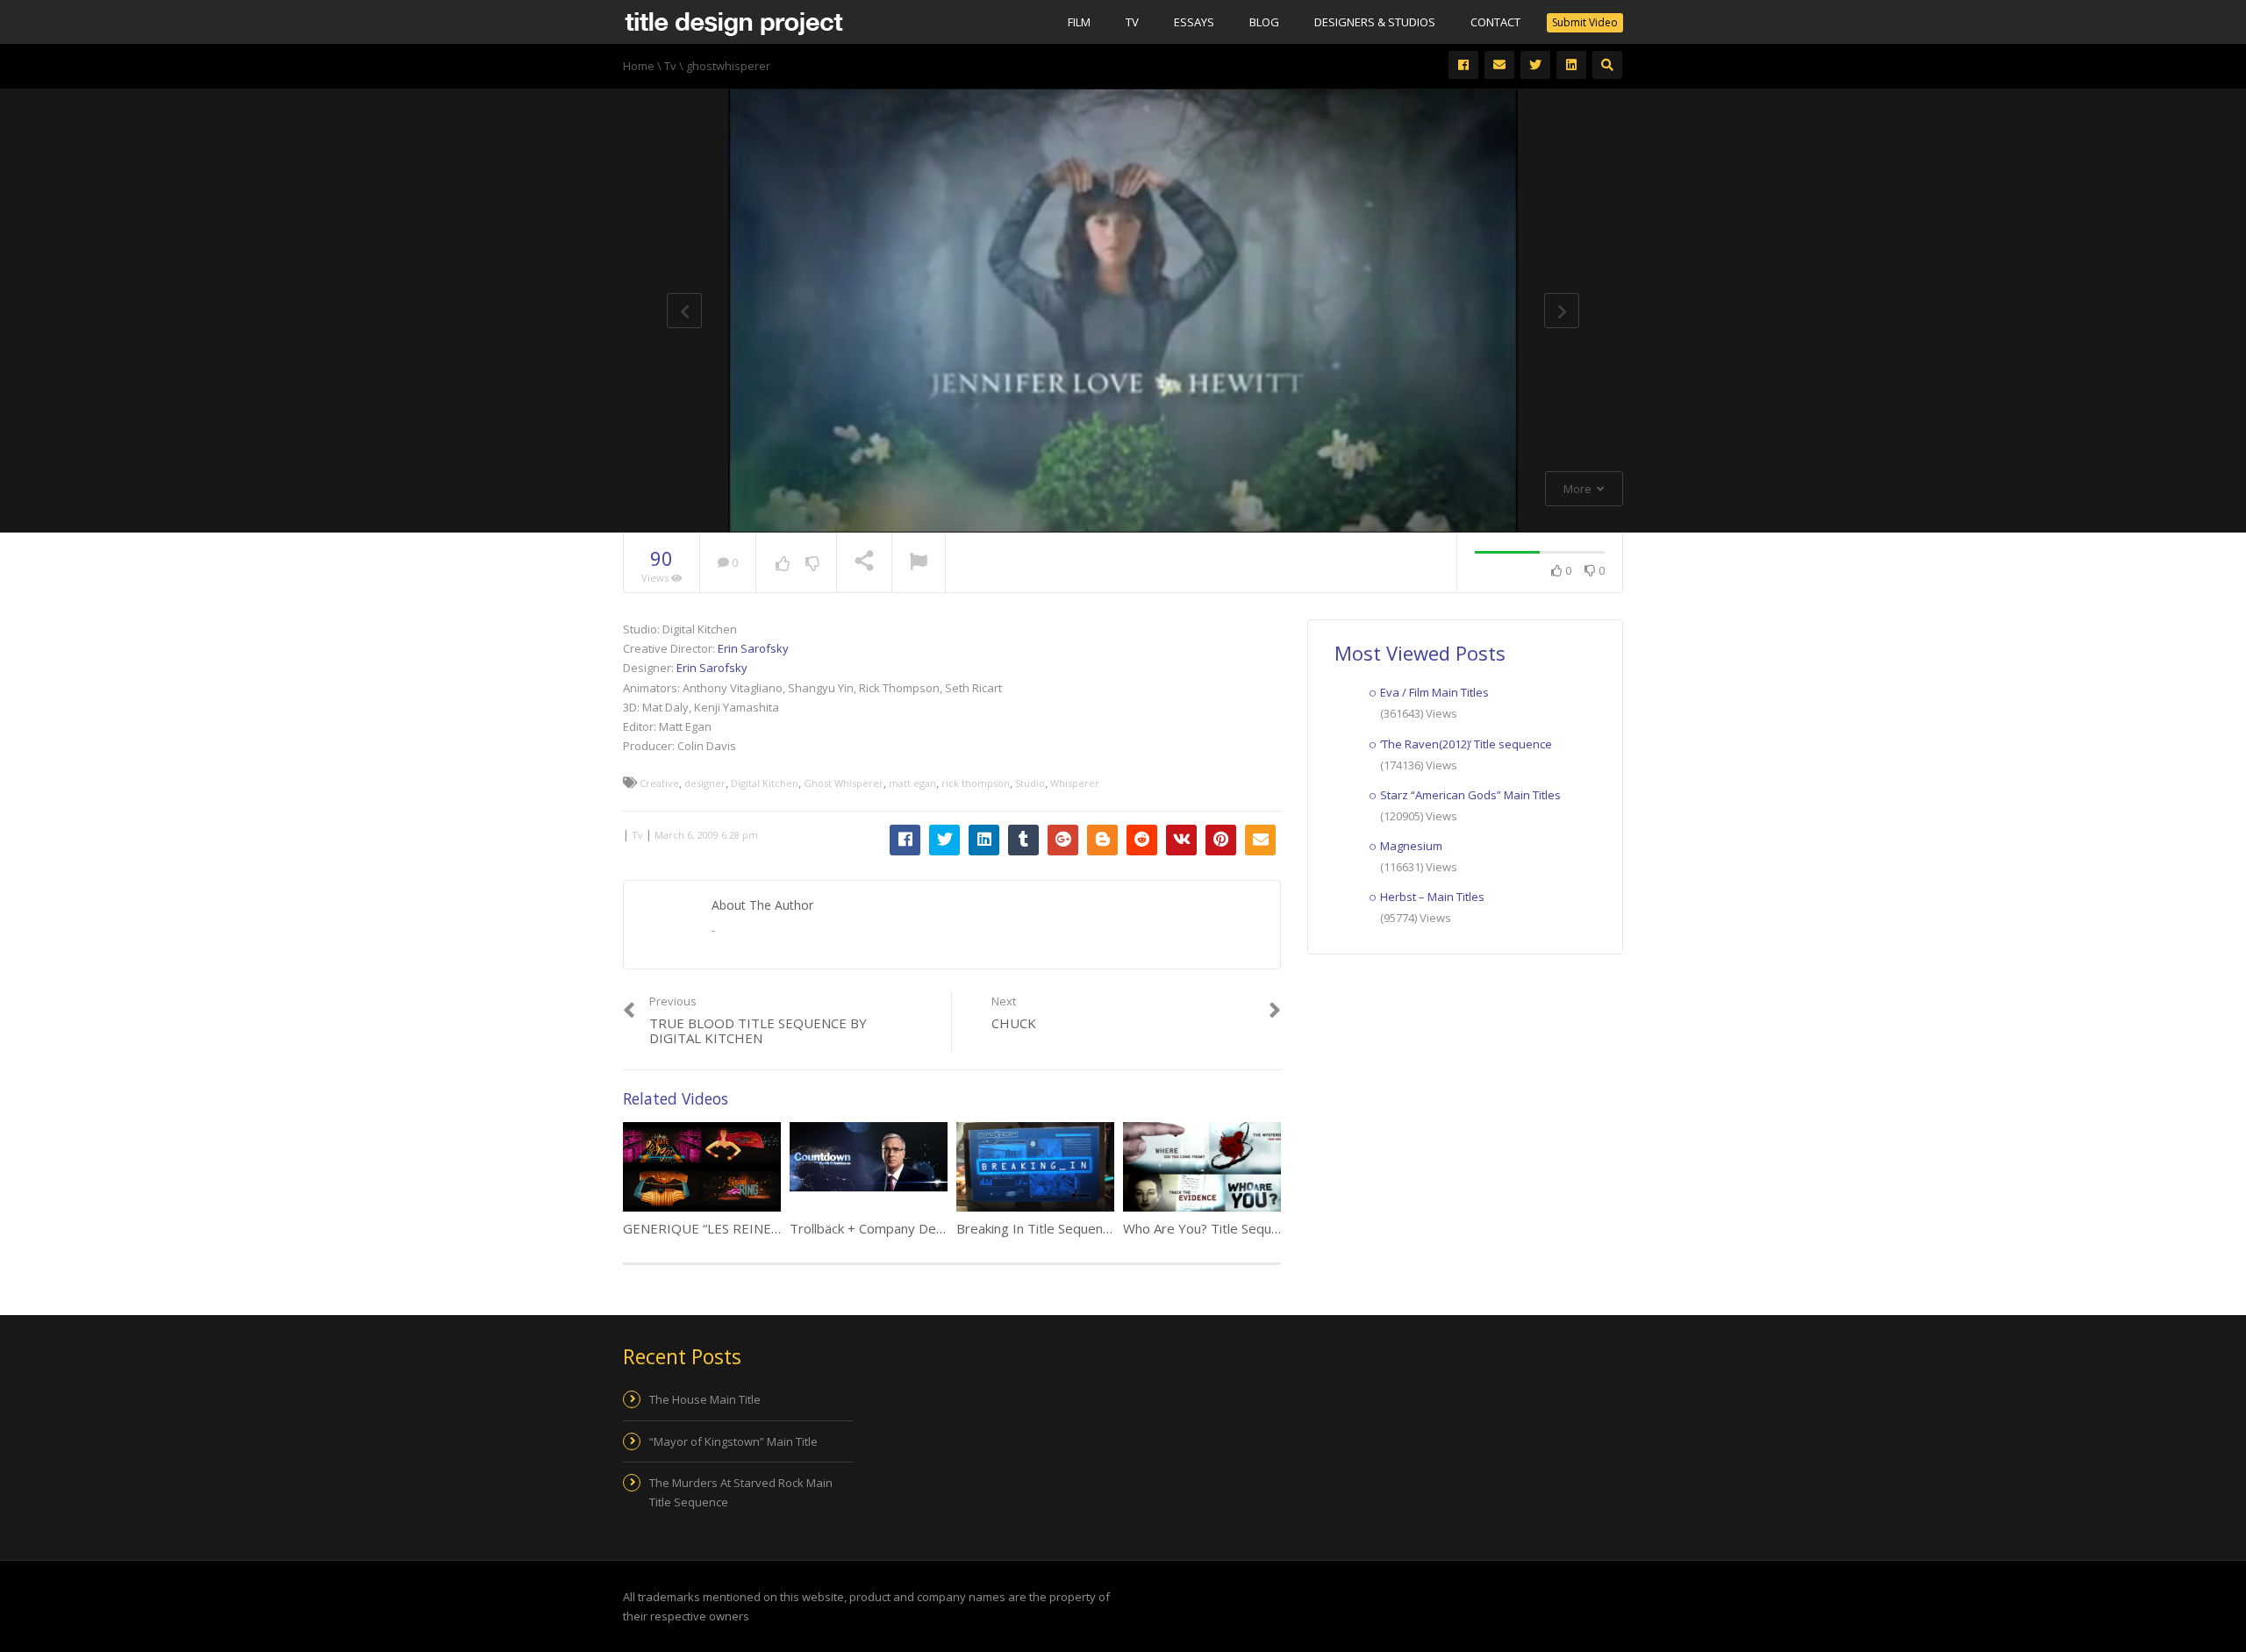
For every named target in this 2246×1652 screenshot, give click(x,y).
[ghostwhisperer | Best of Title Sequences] (733, 22)
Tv (1132, 22)
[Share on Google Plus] (1063, 840)
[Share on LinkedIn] (984, 840)
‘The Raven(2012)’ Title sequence (1466, 744)
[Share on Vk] (1181, 840)
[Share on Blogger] (1102, 840)
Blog (1264, 22)
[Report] (919, 563)
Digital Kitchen (765, 783)
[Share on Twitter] (944, 840)
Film (1079, 22)
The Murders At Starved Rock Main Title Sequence (741, 1492)
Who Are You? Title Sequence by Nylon (1240, 1228)
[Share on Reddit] (1142, 840)
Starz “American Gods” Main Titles (1470, 795)
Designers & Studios (1375, 22)
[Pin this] (1221, 840)
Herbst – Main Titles (1432, 897)
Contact (1495, 22)
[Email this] (1260, 840)
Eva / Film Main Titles (1434, 692)
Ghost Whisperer (844, 783)
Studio (1030, 783)
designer (705, 783)
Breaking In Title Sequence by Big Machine (1084, 1228)
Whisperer (1075, 783)
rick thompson (976, 783)
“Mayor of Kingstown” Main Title (733, 1441)
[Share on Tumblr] (1023, 840)
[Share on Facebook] (905, 840)
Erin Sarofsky (753, 648)
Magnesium (1411, 846)
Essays (1194, 22)
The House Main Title (705, 1399)
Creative (659, 783)
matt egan (912, 783)
